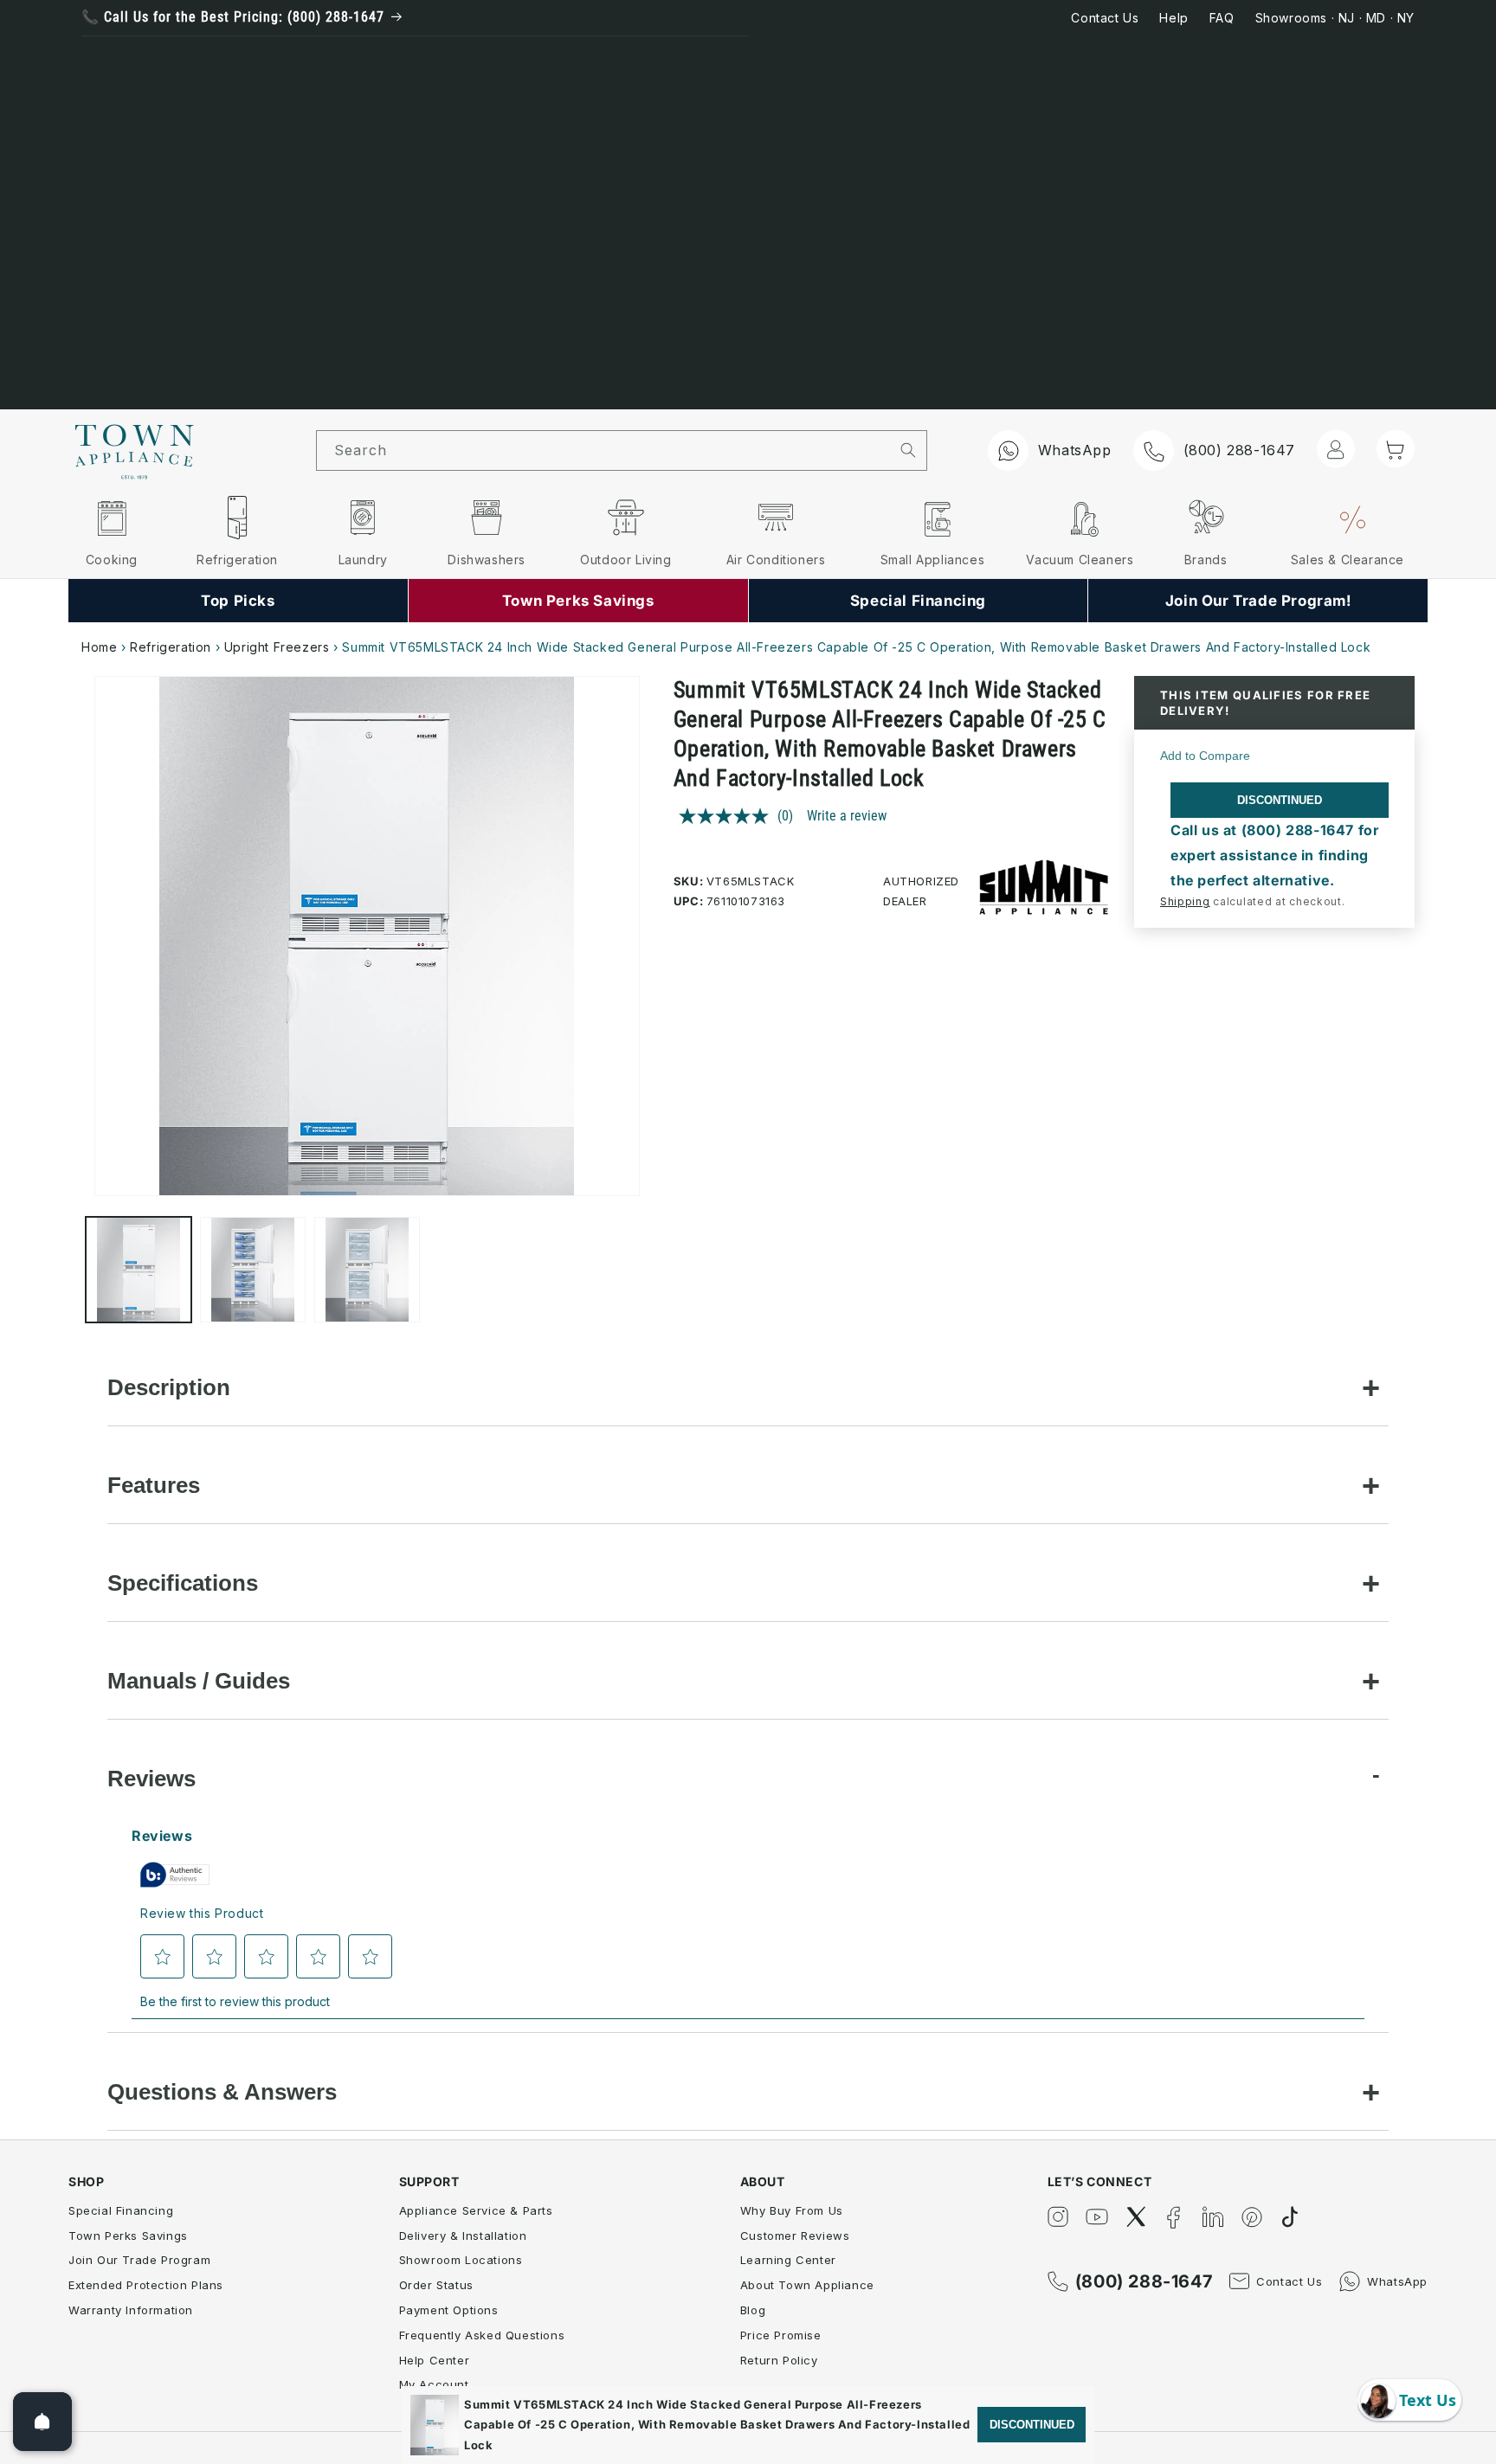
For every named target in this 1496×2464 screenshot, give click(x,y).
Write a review (847, 816)
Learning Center (788, 2260)
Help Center (435, 2360)
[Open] (42, 2422)
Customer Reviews (795, 2236)
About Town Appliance (807, 2285)
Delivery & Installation (463, 2236)
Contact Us (1105, 18)
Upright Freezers (277, 647)
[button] (1396, 449)
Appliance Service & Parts (476, 2210)
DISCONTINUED (1280, 800)
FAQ (1222, 18)
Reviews (152, 1779)
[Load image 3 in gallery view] (367, 1270)
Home (99, 647)
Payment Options (449, 2310)
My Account (434, 2384)
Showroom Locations (461, 2260)
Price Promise (781, 2335)
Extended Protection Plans (146, 2285)
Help (1174, 18)
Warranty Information (131, 2310)
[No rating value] (728, 816)
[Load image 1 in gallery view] (139, 1270)
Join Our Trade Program (139, 2260)
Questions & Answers (222, 2092)
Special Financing (121, 2210)
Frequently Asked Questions (482, 2335)
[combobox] (603, 450)
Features (154, 1485)
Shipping (1185, 901)
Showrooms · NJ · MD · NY (1335, 18)
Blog (753, 2310)
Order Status (436, 2285)
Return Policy (779, 2360)
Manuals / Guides (199, 1681)
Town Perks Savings (128, 2236)
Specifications (183, 1583)
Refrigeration (171, 647)
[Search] (909, 450)
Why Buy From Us (792, 2210)
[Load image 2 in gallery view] (253, 1270)
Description (169, 1387)
